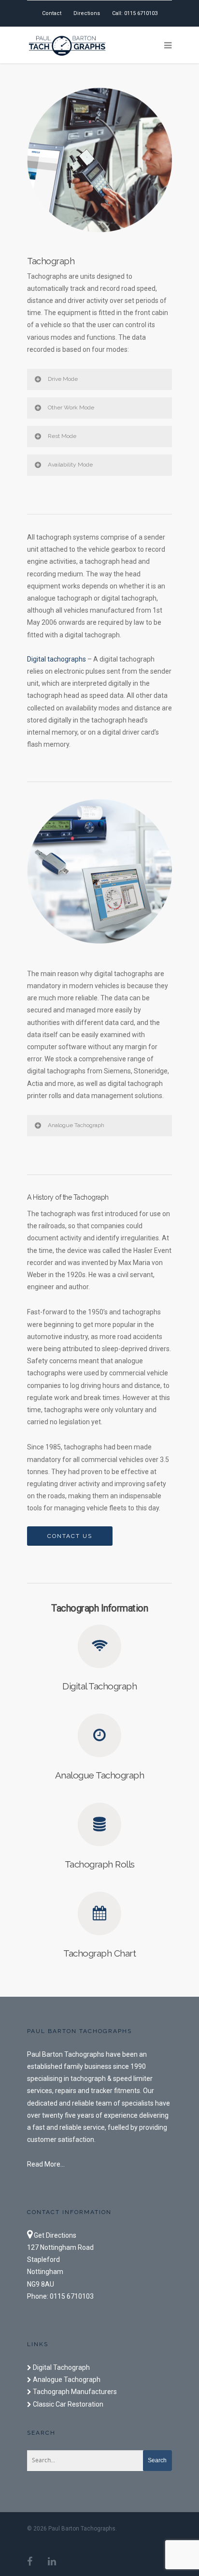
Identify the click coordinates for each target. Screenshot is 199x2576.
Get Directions (54, 2235)
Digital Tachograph (61, 2367)
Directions (87, 13)
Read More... (46, 2164)
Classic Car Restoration (67, 2404)
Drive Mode (63, 379)
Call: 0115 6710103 (135, 13)
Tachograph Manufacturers (74, 2392)
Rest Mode (62, 436)
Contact (52, 13)
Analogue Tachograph (76, 1125)
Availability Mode (70, 465)
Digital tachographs (57, 659)
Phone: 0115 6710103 (60, 2296)
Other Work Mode (71, 407)
